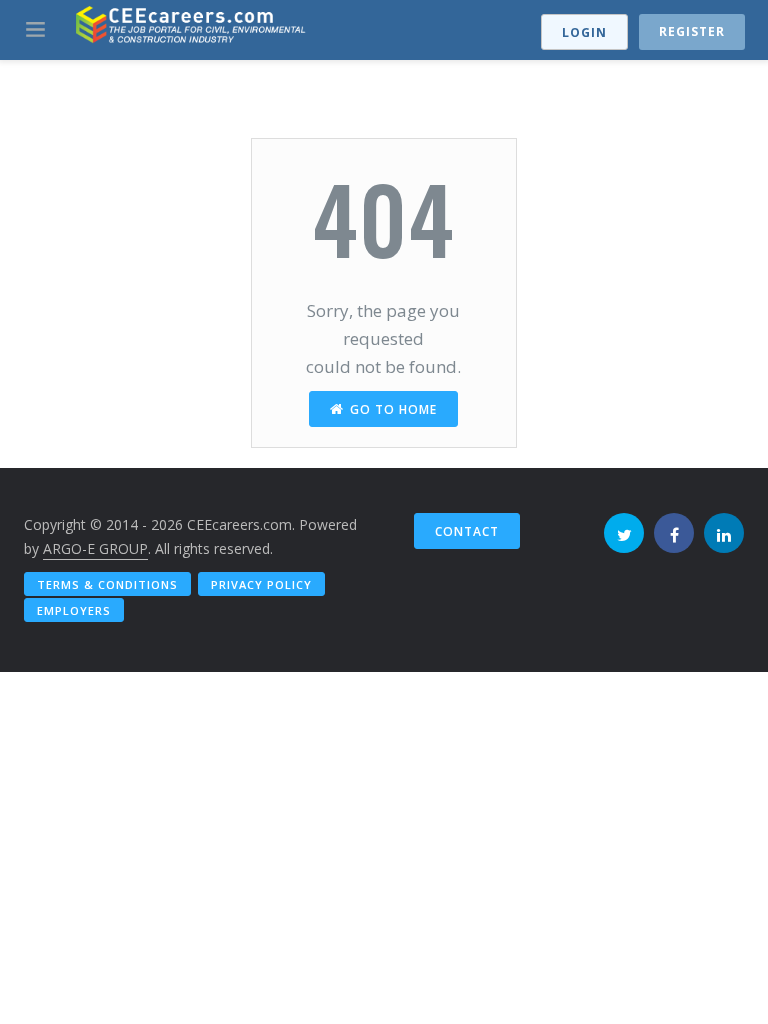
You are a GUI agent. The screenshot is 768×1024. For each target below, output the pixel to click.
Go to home (393, 409)
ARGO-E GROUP (95, 548)
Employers (74, 610)
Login (584, 32)
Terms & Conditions (107, 584)
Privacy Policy (261, 584)
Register (692, 31)
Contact (467, 531)
